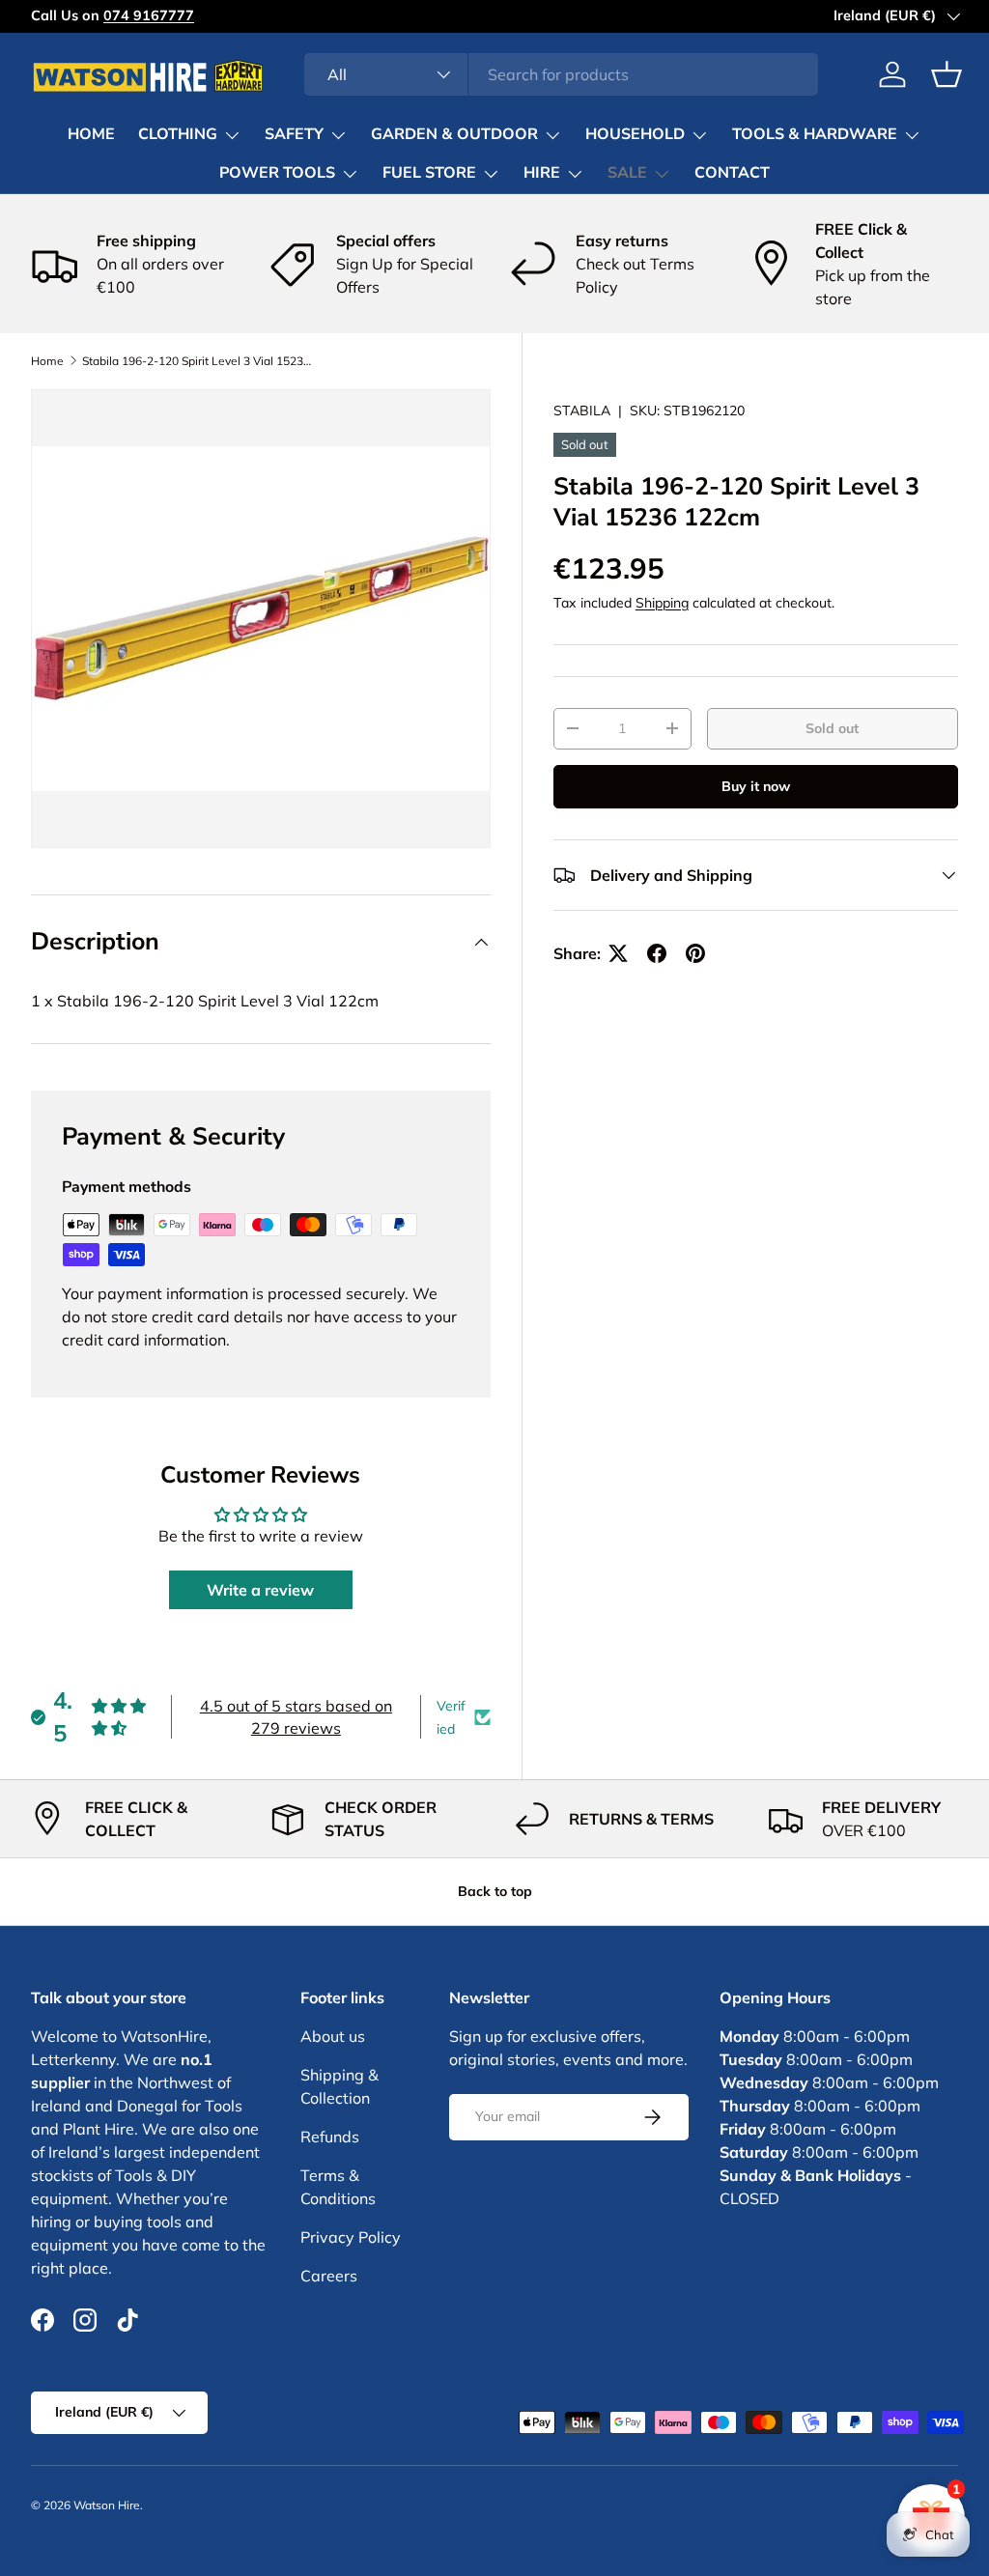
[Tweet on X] (618, 953)
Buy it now (756, 786)
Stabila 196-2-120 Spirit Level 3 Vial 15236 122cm (198, 361)
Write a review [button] (260, 1590)
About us (333, 2036)
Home (47, 361)
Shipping (662, 603)
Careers (329, 2276)
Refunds (330, 2137)
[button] (947, 74)
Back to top (495, 1891)
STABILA (582, 410)
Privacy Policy (351, 2237)
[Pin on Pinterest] (695, 953)
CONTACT (732, 173)
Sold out (832, 728)
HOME (91, 134)
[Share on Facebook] (657, 953)
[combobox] (562, 74)
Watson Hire (107, 2505)
